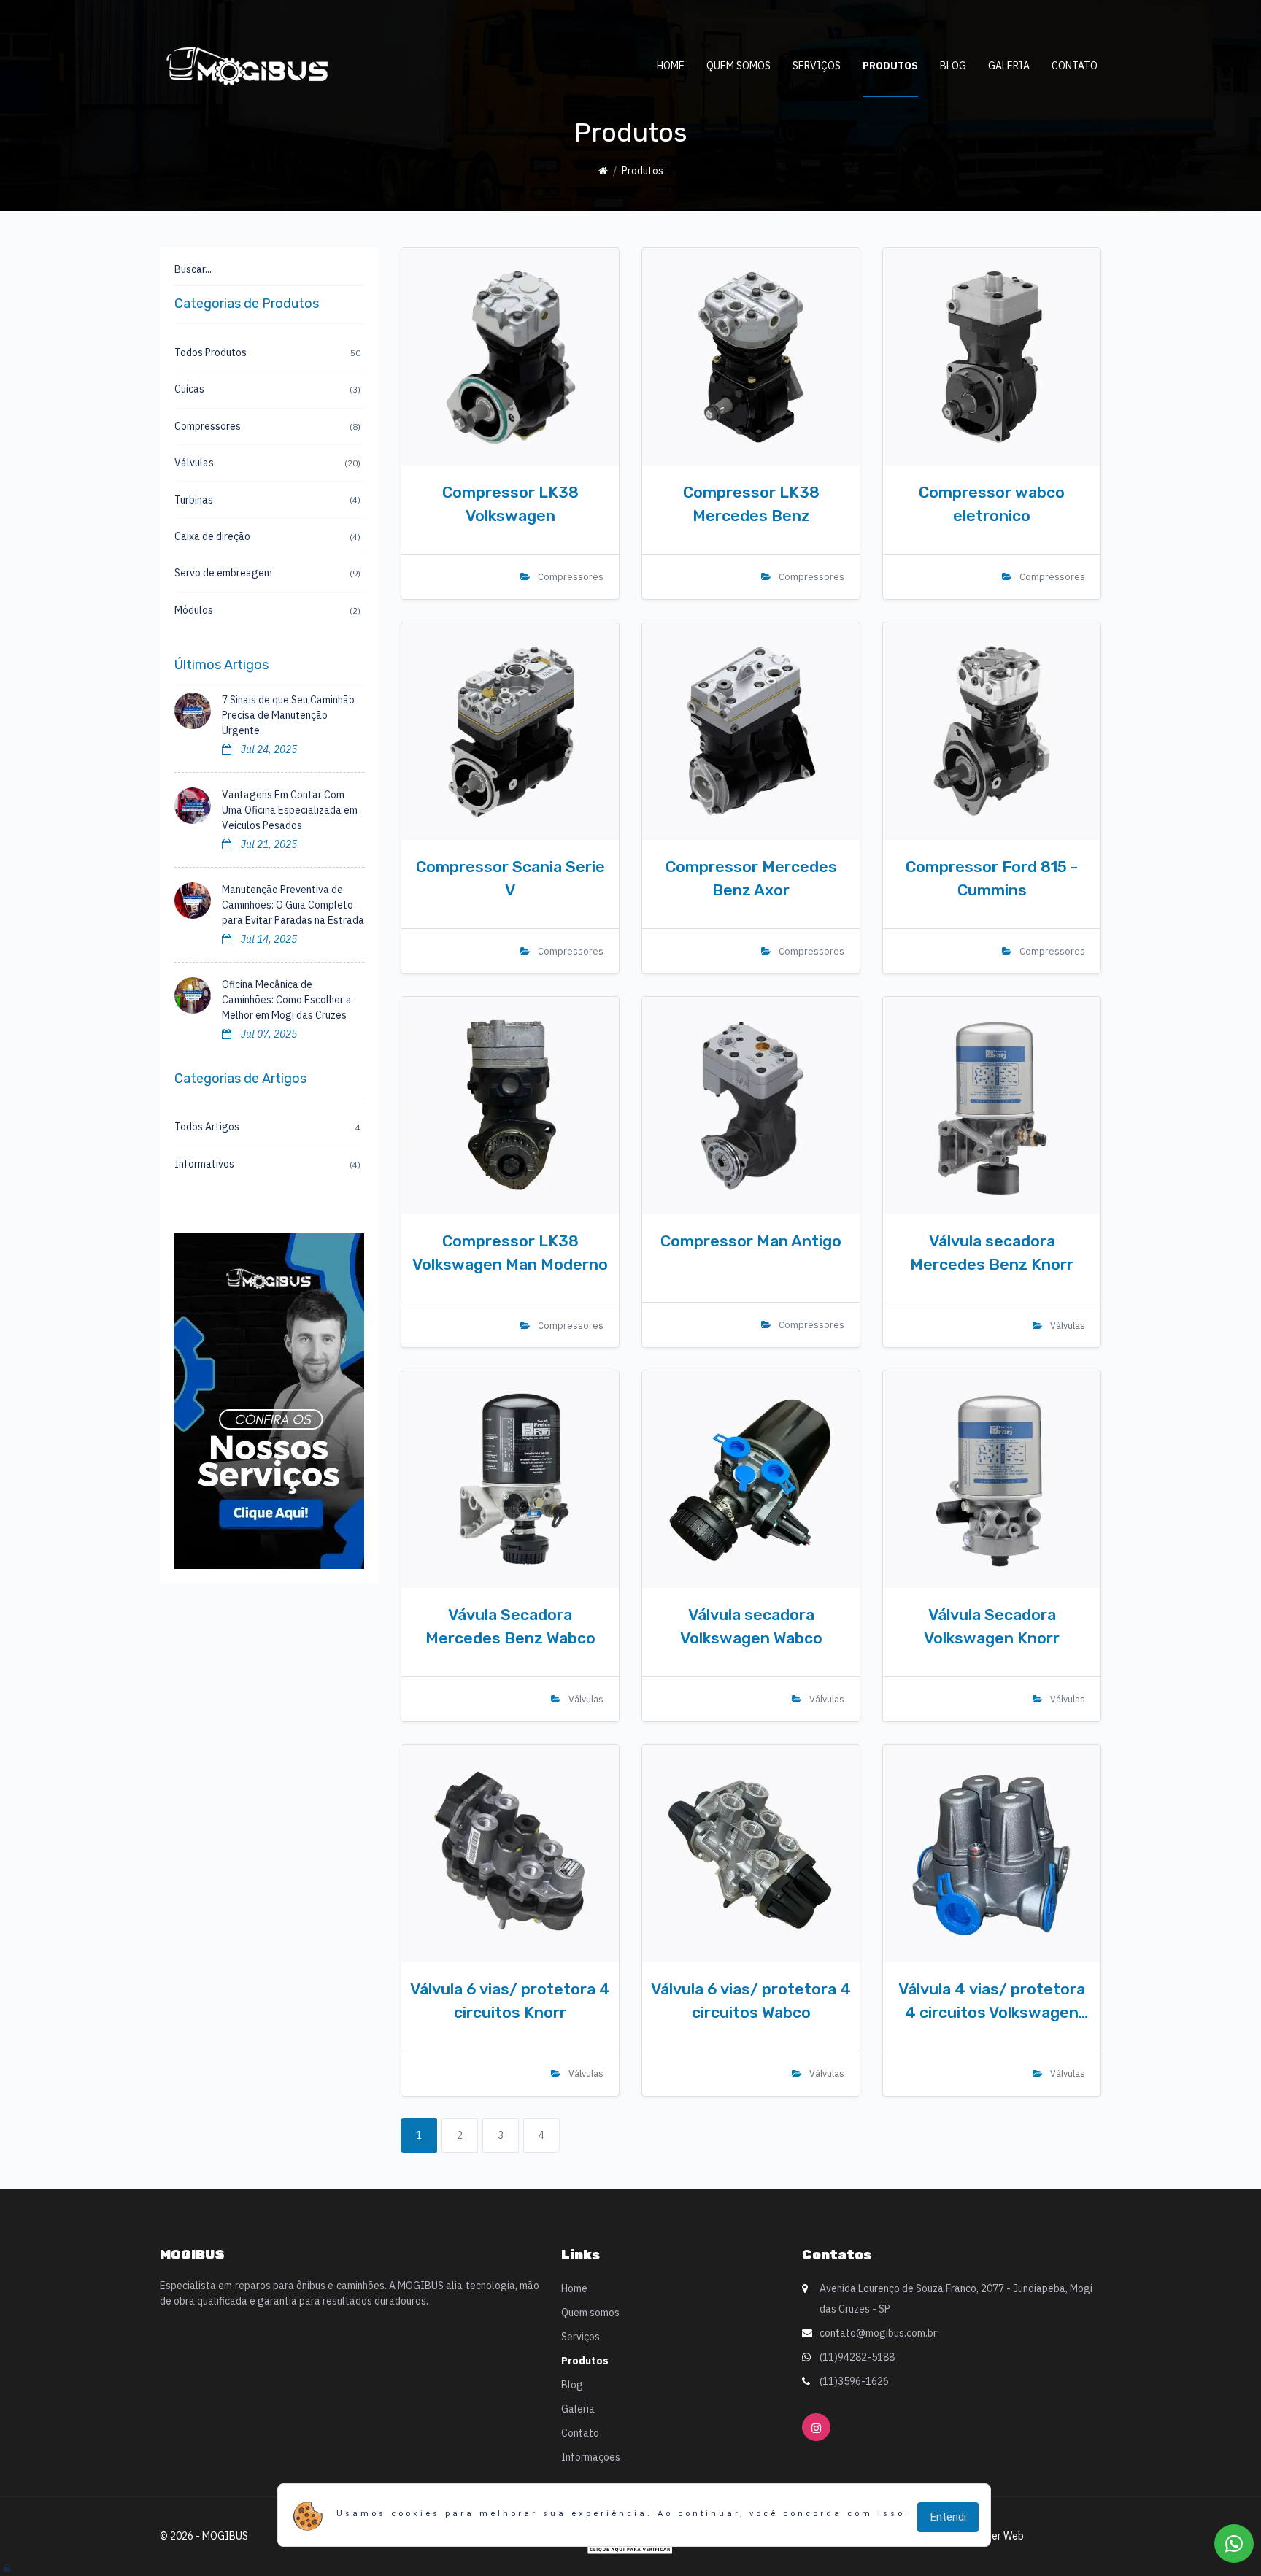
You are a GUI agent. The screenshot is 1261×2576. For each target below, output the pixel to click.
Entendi (948, 2517)
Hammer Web (994, 2536)
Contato (1075, 66)
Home (671, 66)
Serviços (817, 66)
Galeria (1009, 66)
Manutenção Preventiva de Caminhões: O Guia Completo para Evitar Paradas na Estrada (293, 905)
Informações (591, 2457)
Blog (953, 66)
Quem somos (739, 66)
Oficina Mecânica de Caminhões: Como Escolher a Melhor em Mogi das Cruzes (287, 1000)
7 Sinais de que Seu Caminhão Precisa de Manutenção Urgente (288, 715)
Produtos (890, 66)
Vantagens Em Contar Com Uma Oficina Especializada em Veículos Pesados (290, 810)
